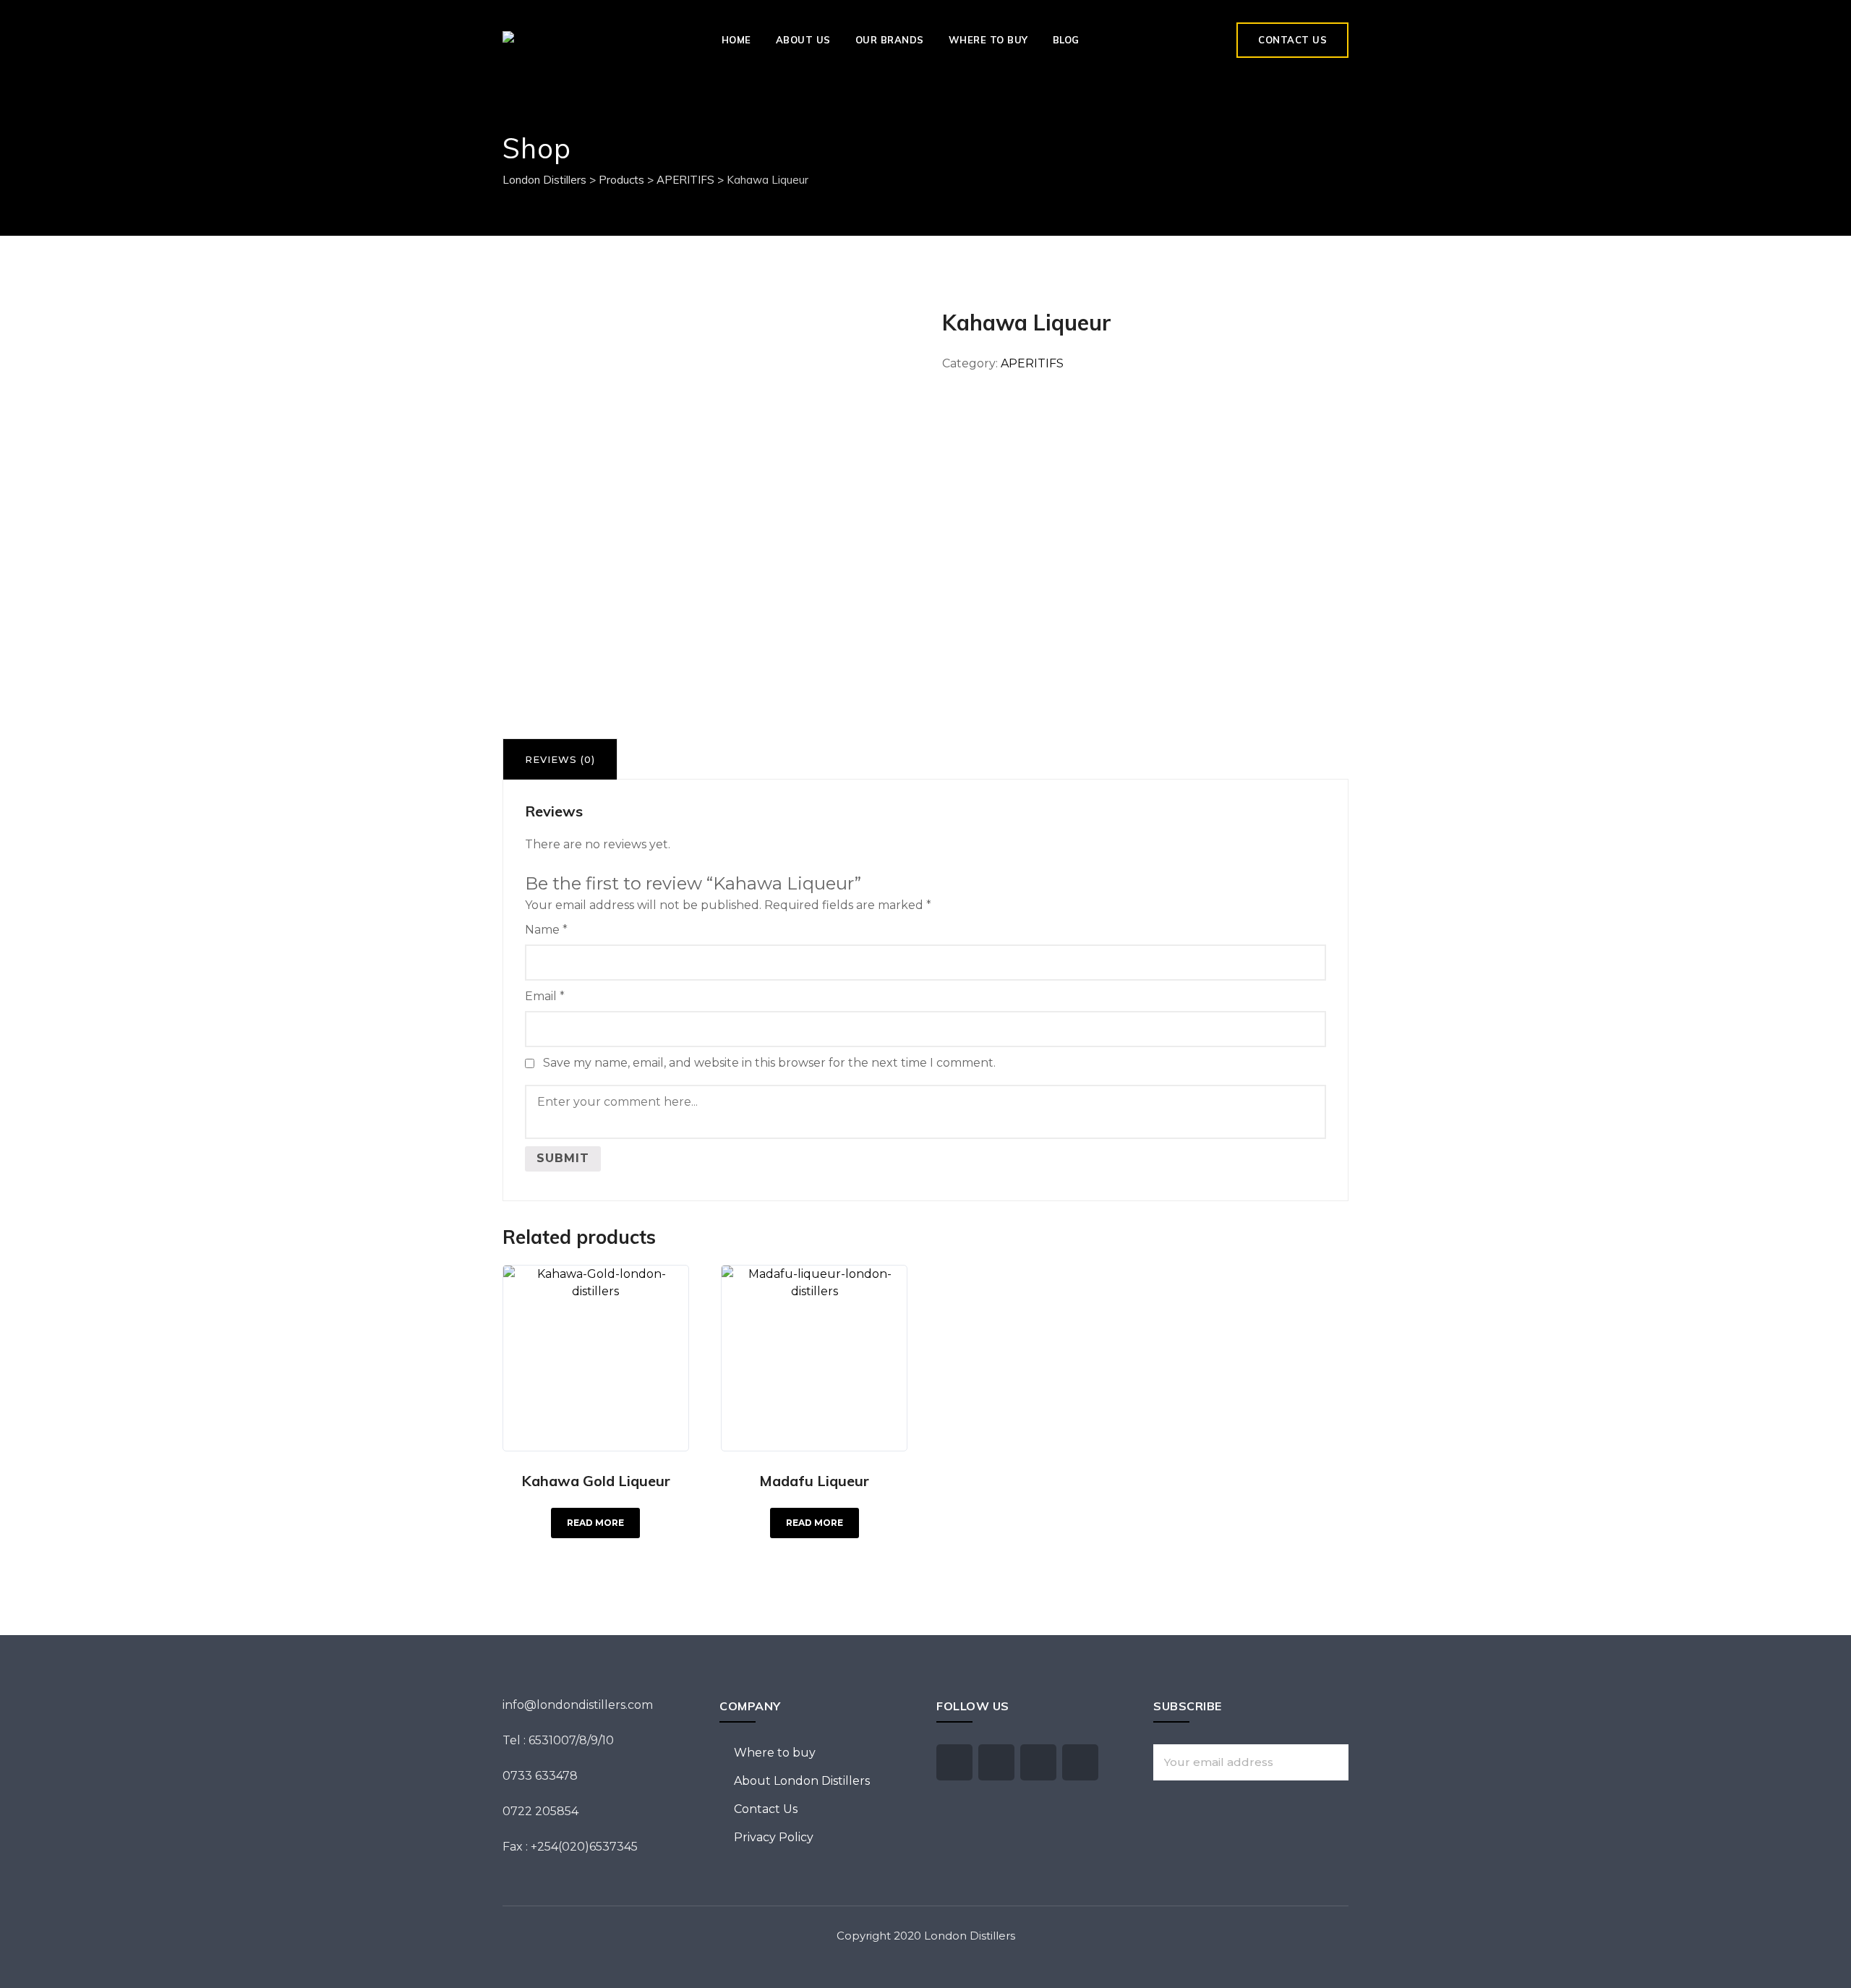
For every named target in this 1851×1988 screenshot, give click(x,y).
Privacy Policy (774, 1837)
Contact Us (1292, 40)
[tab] (560, 759)
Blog (1066, 40)
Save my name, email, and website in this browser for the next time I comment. (769, 1063)
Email (545, 996)
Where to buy (988, 40)
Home (736, 40)
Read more (595, 1523)
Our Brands (890, 40)
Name (546, 930)
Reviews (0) (560, 759)
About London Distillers (802, 1781)
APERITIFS (1032, 363)
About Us (803, 40)
